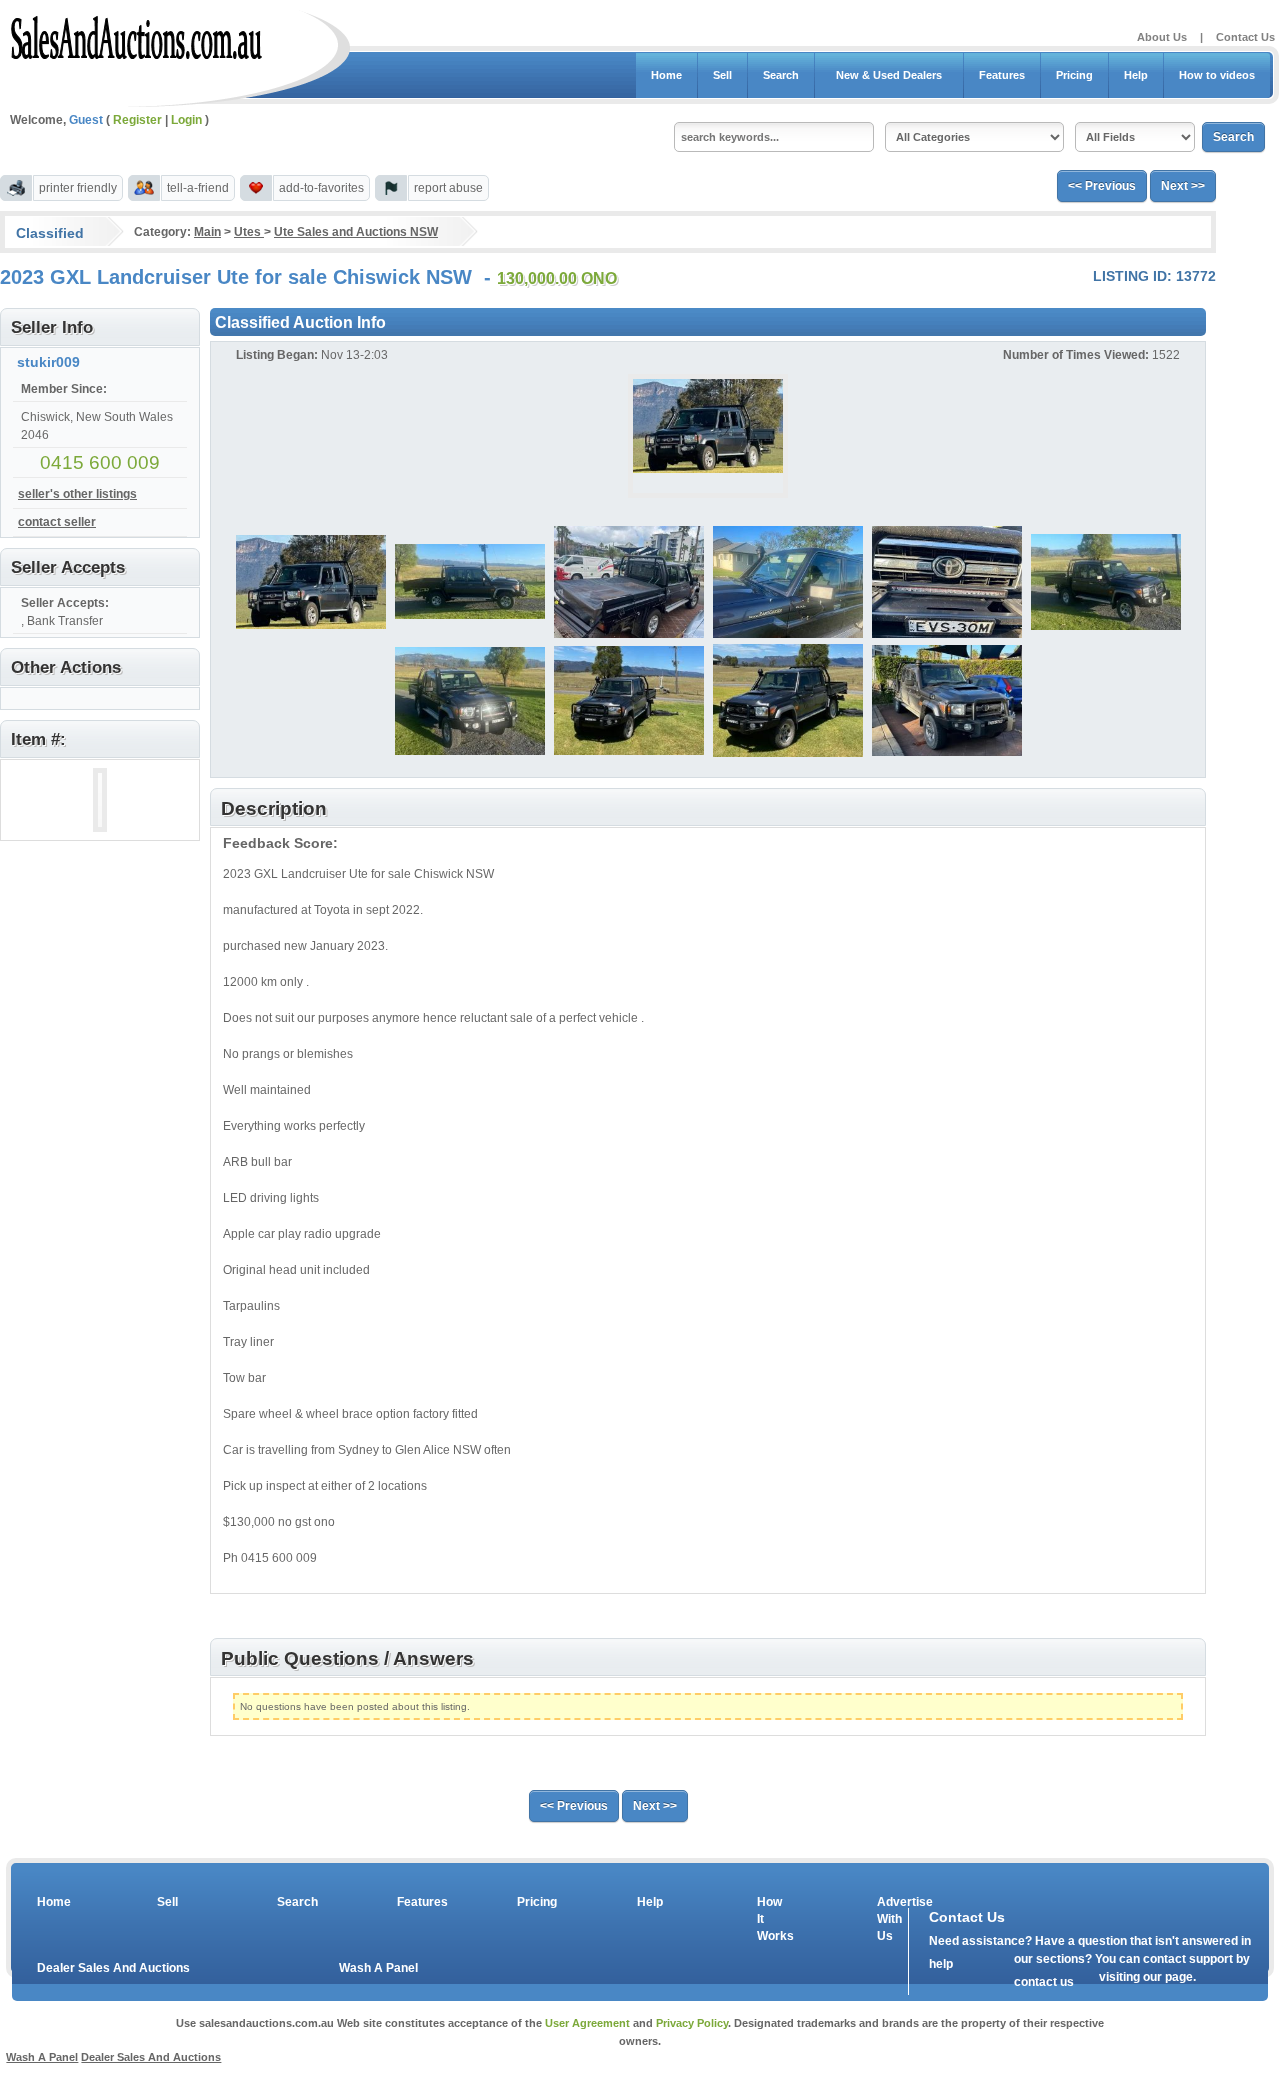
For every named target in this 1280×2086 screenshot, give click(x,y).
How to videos (1217, 75)
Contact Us (1245, 37)
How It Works (772, 1919)
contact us (1044, 1982)
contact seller (57, 522)
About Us (1162, 37)
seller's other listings (77, 494)
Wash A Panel (378, 1968)
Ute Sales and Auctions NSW (356, 232)
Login (186, 120)
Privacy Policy (692, 2023)
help (941, 1964)
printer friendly (78, 188)
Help (1136, 75)
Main (207, 232)
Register (137, 120)
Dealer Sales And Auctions (113, 1968)
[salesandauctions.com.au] (137, 34)
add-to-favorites (321, 188)
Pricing (1074, 75)
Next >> (1183, 186)
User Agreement (587, 2023)
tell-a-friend (198, 188)
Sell (722, 75)
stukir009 (48, 362)
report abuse (448, 188)
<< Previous (1102, 186)
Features (1002, 75)
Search (781, 75)
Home (666, 75)
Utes (249, 232)
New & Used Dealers (889, 75)
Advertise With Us (892, 1919)
